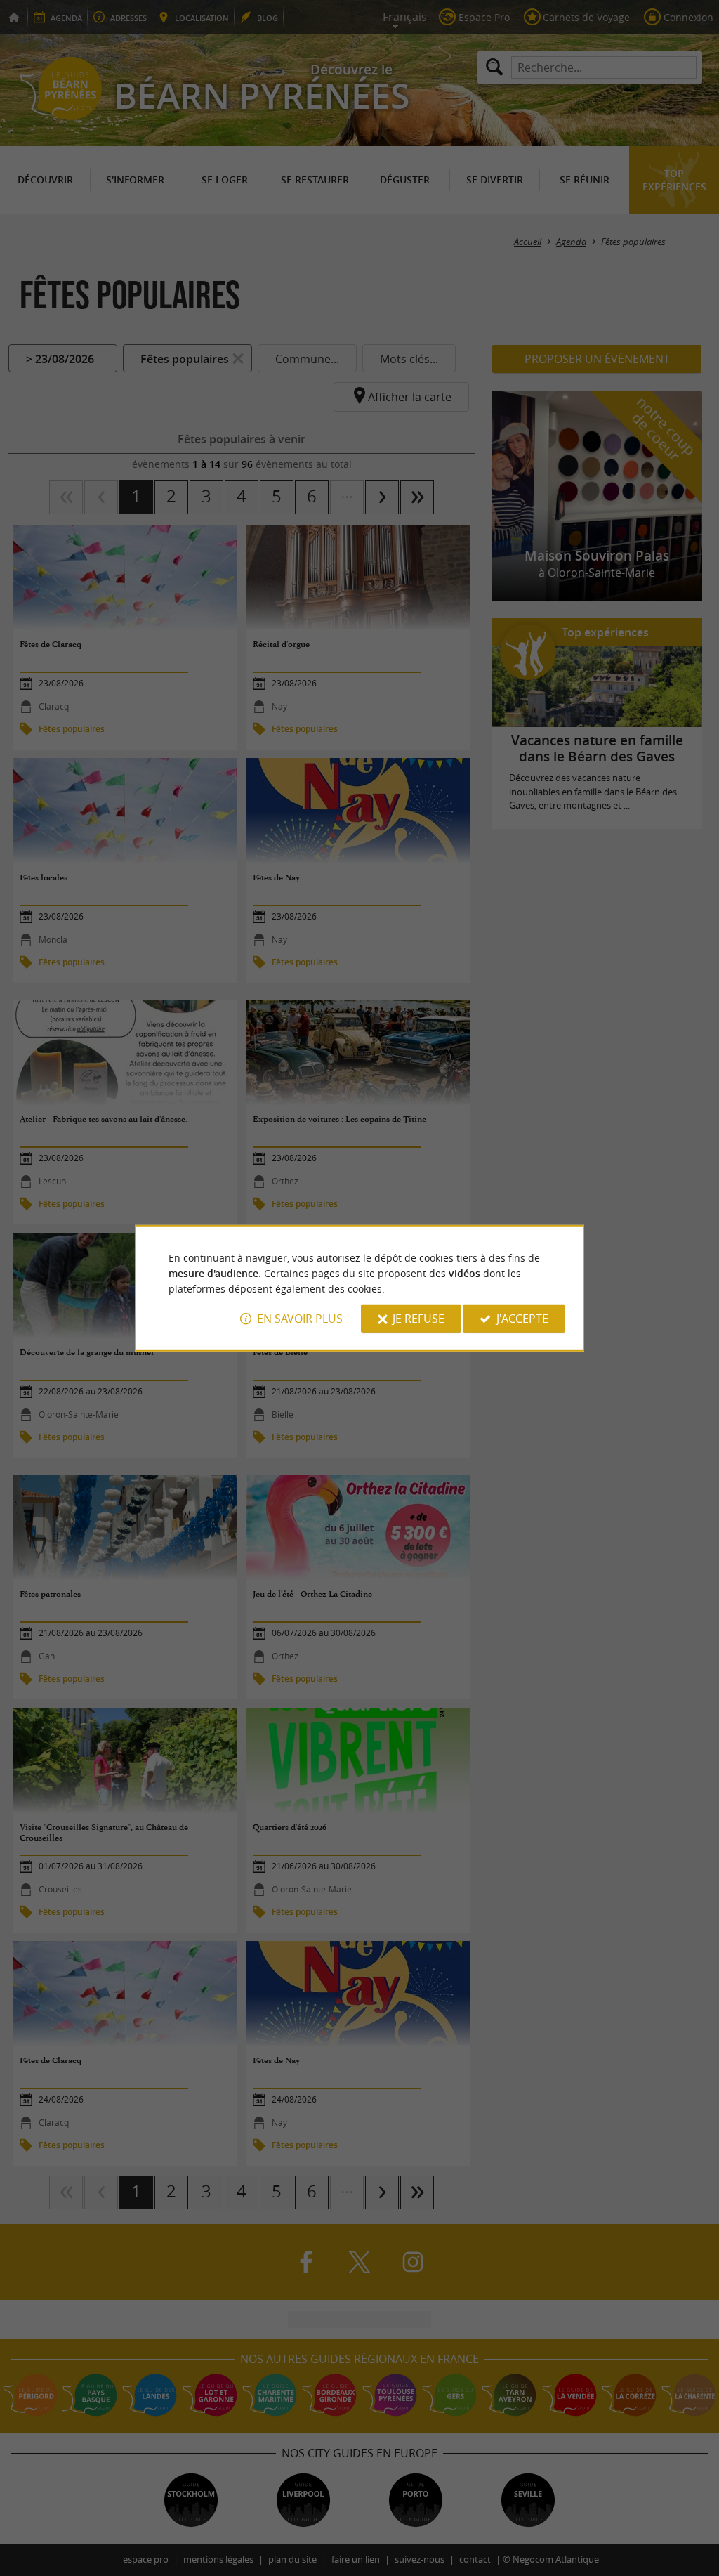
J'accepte (522, 1319)
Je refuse (418, 1319)
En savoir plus (300, 1319)
